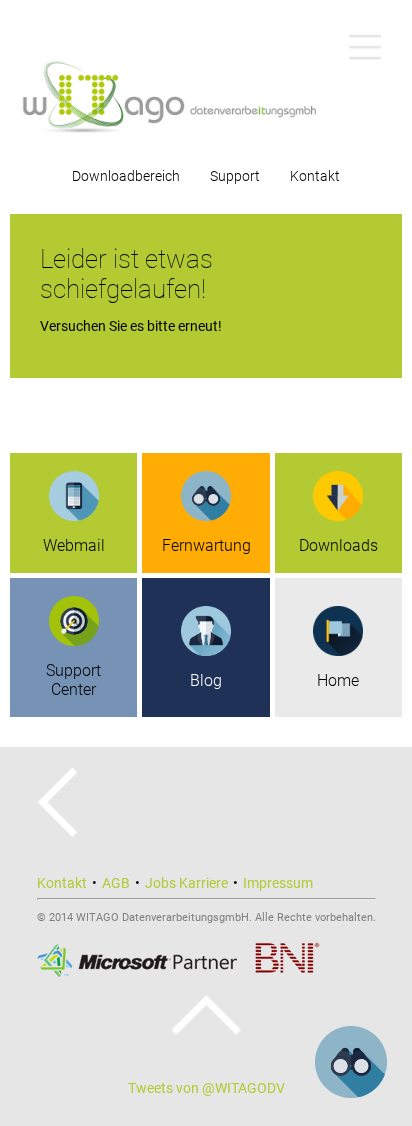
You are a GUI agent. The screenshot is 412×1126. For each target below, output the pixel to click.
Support (235, 176)
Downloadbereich (126, 176)
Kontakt (315, 176)
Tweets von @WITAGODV (206, 1088)
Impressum (278, 883)
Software (206, 32)
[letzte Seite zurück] (57, 832)
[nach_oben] (206, 1015)
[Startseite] (206, 94)
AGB (116, 883)
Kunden (206, 160)
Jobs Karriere (186, 883)
